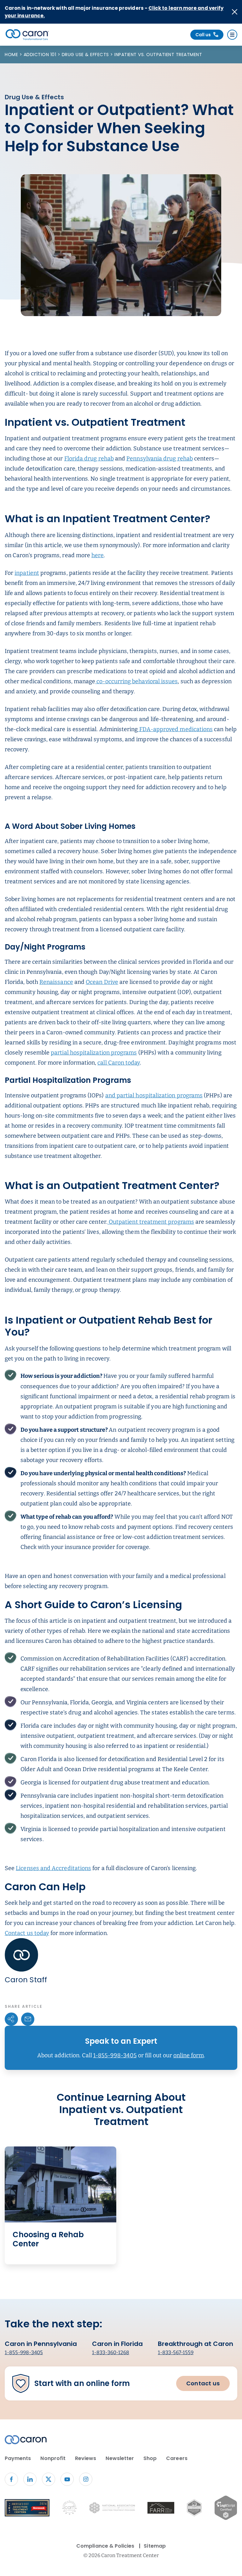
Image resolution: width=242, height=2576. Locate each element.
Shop (150, 2458)
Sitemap (155, 2546)
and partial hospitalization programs (154, 1095)
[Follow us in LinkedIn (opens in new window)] (30, 2479)
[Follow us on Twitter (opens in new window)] (49, 2479)
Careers (177, 2458)
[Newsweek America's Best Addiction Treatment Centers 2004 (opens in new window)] (27, 2509)
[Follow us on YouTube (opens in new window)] (67, 2479)
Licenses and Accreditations (53, 1868)
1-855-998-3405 (115, 2055)
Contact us (203, 2383)
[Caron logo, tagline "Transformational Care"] (27, 35)
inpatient (27, 573)
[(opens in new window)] (161, 2509)
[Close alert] (235, 12)
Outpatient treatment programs (151, 1222)
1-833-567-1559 (176, 2352)
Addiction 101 (41, 55)
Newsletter (120, 2458)
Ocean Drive (102, 982)
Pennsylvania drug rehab (160, 459)
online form (189, 2055)
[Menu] (232, 35)
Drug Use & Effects (86, 55)
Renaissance (56, 982)
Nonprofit (53, 2458)
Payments (18, 2458)
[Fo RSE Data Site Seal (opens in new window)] (194, 2509)
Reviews (86, 2458)
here (98, 555)
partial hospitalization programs (94, 1053)
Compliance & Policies (105, 2546)
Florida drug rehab (89, 459)
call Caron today (119, 1063)
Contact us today (27, 1933)
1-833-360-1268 (111, 2352)
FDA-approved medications (176, 729)
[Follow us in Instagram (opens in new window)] (86, 2479)
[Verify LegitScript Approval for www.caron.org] (226, 2509)
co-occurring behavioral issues (136, 681)
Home (12, 55)
